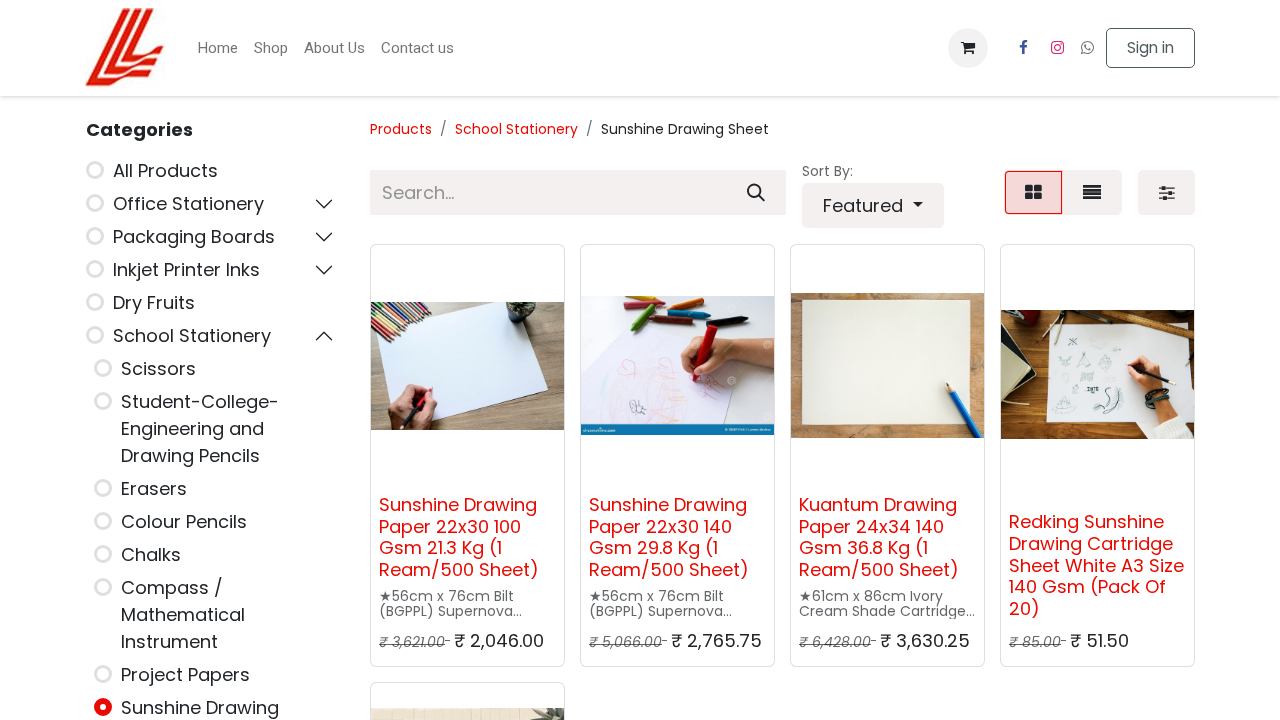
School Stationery (192, 335)
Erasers (154, 488)
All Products (165, 170)
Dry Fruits (154, 302)
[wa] (1087, 47)
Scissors (158, 368)
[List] (1092, 192)
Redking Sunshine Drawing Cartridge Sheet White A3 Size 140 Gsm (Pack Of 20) (1096, 564)
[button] (873, 205)
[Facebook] (1023, 48)
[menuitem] (217, 48)
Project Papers (185, 674)
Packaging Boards (194, 236)
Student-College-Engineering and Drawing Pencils (200, 428)
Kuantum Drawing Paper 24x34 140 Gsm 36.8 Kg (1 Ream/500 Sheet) (879, 537)
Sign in (1150, 47)
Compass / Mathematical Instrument (183, 614)
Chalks (151, 554)
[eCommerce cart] (968, 48)
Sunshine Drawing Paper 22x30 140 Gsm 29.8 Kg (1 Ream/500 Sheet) (669, 537)
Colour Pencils (184, 521)
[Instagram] (1058, 48)
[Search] (756, 192)
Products (401, 129)
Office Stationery (188, 203)
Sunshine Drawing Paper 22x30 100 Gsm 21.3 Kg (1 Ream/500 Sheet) (459, 537)
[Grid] (1033, 192)
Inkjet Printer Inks (186, 269)
